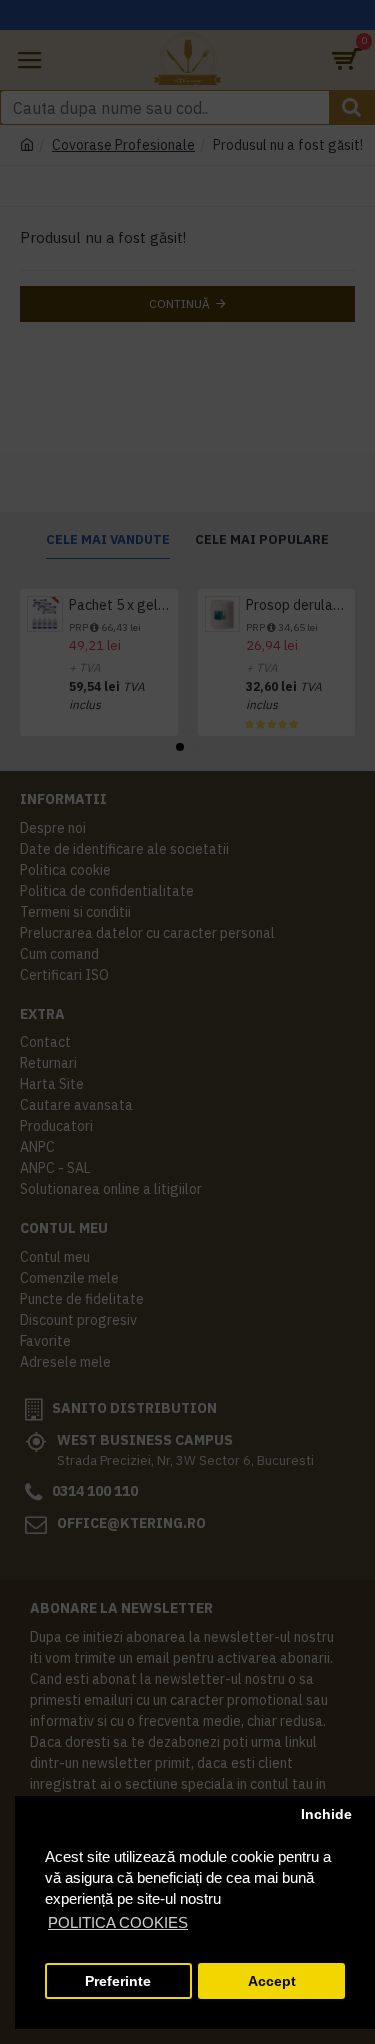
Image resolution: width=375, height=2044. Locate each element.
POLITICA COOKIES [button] (118, 1922)
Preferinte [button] (118, 1981)
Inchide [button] (326, 1814)
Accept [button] (272, 1981)
